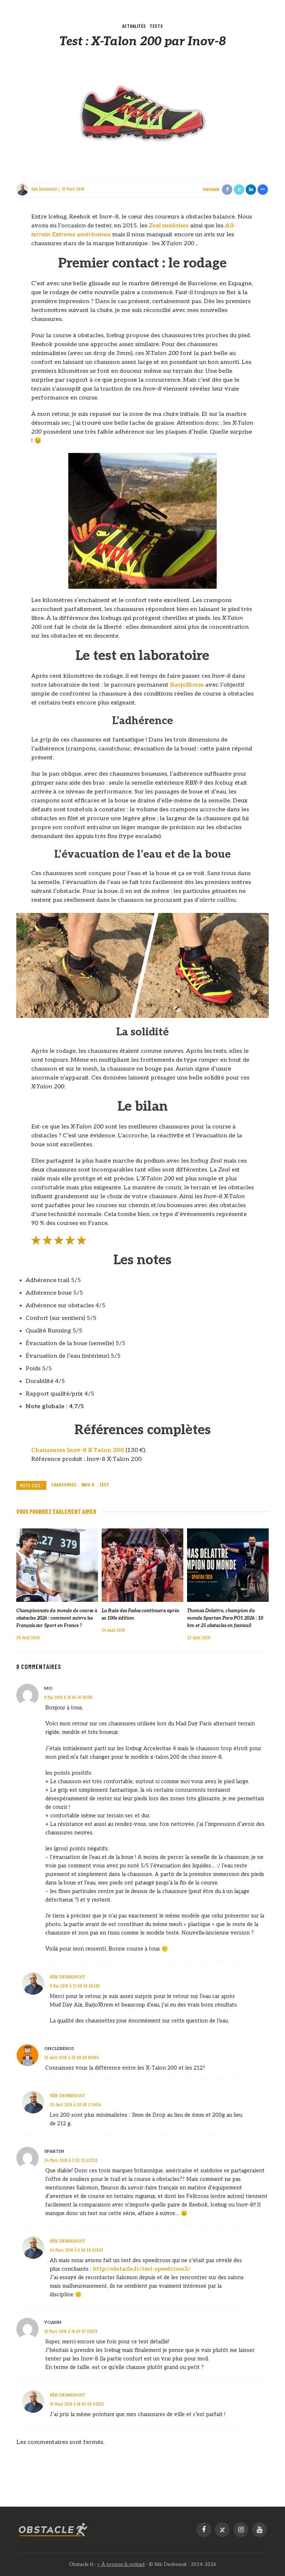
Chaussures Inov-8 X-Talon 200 (78, 1450)
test (104, 1485)
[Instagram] (241, 2530)
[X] (222, 2530)
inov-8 (88, 1485)
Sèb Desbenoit (44, 189)
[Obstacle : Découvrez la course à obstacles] (53, 2529)
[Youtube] (259, 2530)
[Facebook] (204, 2530)
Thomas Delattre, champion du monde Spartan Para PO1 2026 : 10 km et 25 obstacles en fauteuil (225, 1618)
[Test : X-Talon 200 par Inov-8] (142, 114)
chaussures (64, 1485)
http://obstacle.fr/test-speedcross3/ (142, 2269)
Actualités (134, 26)
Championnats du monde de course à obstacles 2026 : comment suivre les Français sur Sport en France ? (57, 1618)
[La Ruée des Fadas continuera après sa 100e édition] (142, 1565)
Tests (156, 26)
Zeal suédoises (169, 226)
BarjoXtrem (187, 685)
